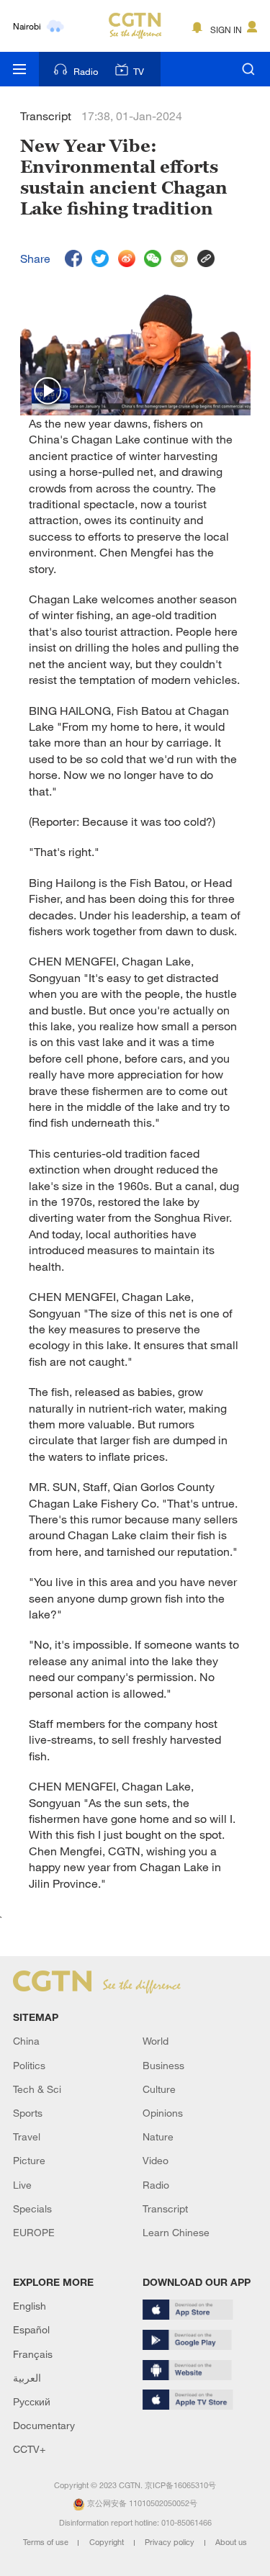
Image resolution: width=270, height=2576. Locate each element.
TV (139, 71)
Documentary (44, 2425)
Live (22, 2185)
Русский (32, 2401)
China (26, 2041)
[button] (48, 392)
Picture (29, 2160)
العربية (27, 2378)
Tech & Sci (37, 2089)
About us (231, 2542)
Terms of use (47, 2542)
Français (33, 2354)
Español (31, 2329)
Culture (159, 2089)
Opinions (163, 2113)
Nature (158, 2136)
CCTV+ (29, 2449)
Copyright (108, 2542)
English (30, 2306)
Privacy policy (171, 2542)
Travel (27, 2136)
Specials (32, 2208)
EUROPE (34, 2232)
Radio (86, 71)
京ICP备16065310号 (180, 2485)
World (156, 2041)
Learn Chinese (176, 2232)
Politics (29, 2065)
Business (163, 2065)
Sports (28, 2113)
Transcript (165, 2208)
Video (156, 2160)
